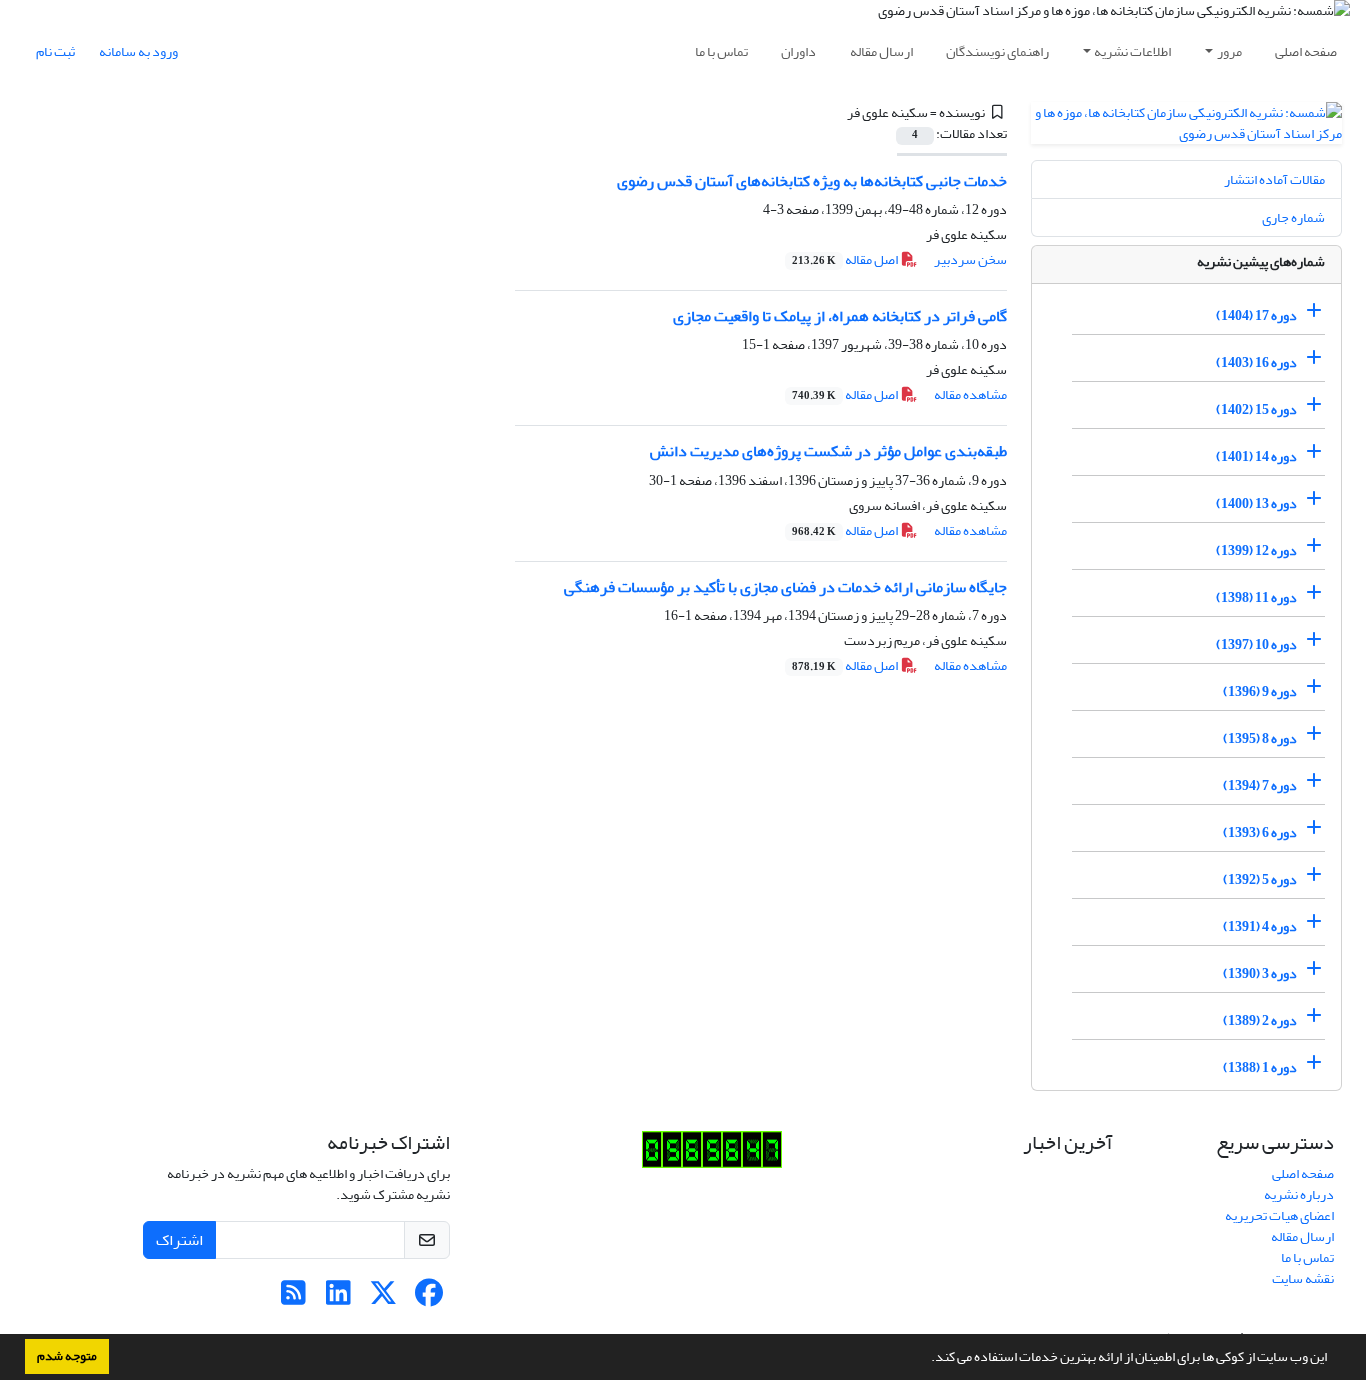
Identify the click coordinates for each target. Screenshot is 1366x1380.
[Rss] (293, 1298)
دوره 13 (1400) (1256, 503)
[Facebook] (428, 1298)
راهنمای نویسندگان (997, 51)
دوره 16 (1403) (1256, 362)
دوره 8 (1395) (1260, 738)
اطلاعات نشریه (1132, 51)
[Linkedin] (338, 1298)
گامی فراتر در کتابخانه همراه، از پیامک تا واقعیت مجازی (840, 316)
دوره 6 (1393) (1260, 832)
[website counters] (712, 1154)
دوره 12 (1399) (1256, 550)
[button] (926, 1359)
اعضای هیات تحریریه (1279, 1215)
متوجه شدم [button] (67, 1356)
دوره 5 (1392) (1260, 879)
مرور (1229, 51)
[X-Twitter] (383, 1298)
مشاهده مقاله (970, 394)
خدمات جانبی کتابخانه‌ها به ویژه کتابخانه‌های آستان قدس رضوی (812, 181)
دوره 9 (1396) (1260, 691)
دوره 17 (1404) (1256, 315)
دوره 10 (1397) (1256, 644)
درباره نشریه (1299, 1194)
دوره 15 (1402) (1256, 409)
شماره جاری (1293, 217)
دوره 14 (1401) (1256, 456)
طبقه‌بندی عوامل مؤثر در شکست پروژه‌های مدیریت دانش (828, 451)
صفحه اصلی (1306, 51)
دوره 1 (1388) (1260, 1067)
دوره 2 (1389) (1260, 1020)
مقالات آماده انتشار (1274, 179)
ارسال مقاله (881, 51)
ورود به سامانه (138, 51)
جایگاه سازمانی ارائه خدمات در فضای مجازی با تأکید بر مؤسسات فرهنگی (785, 587)
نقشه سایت (1303, 1278)
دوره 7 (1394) (1260, 785)
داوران (798, 51)
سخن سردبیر (970, 259)
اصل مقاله (846, 259)
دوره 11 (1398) (1256, 597)
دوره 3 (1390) (1260, 973)
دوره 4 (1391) (1260, 926)
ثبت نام (55, 51)
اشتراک (179, 1240)
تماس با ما (721, 51)
